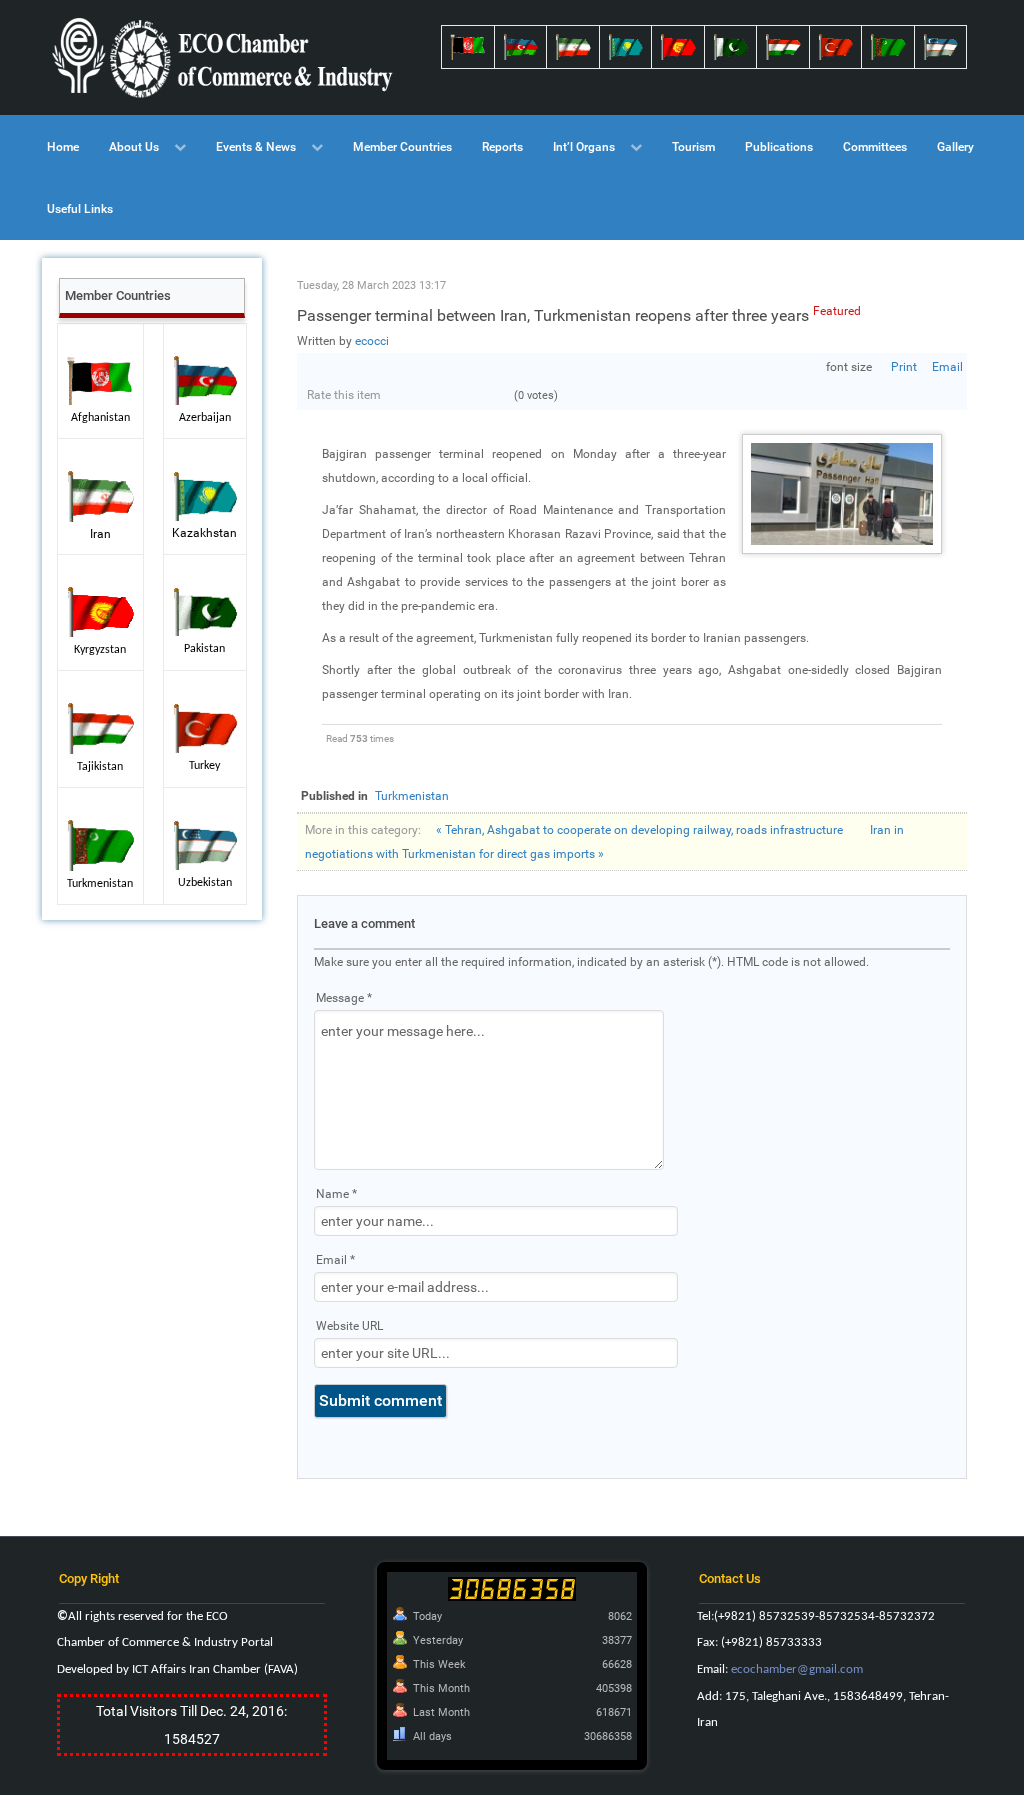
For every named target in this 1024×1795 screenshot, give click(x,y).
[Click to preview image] (842, 493)
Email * (335, 1260)
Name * (336, 1194)
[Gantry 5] (224, 57)
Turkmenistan (412, 796)
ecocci (372, 341)
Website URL (349, 1326)
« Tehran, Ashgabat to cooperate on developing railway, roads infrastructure (639, 830)
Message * (344, 998)
